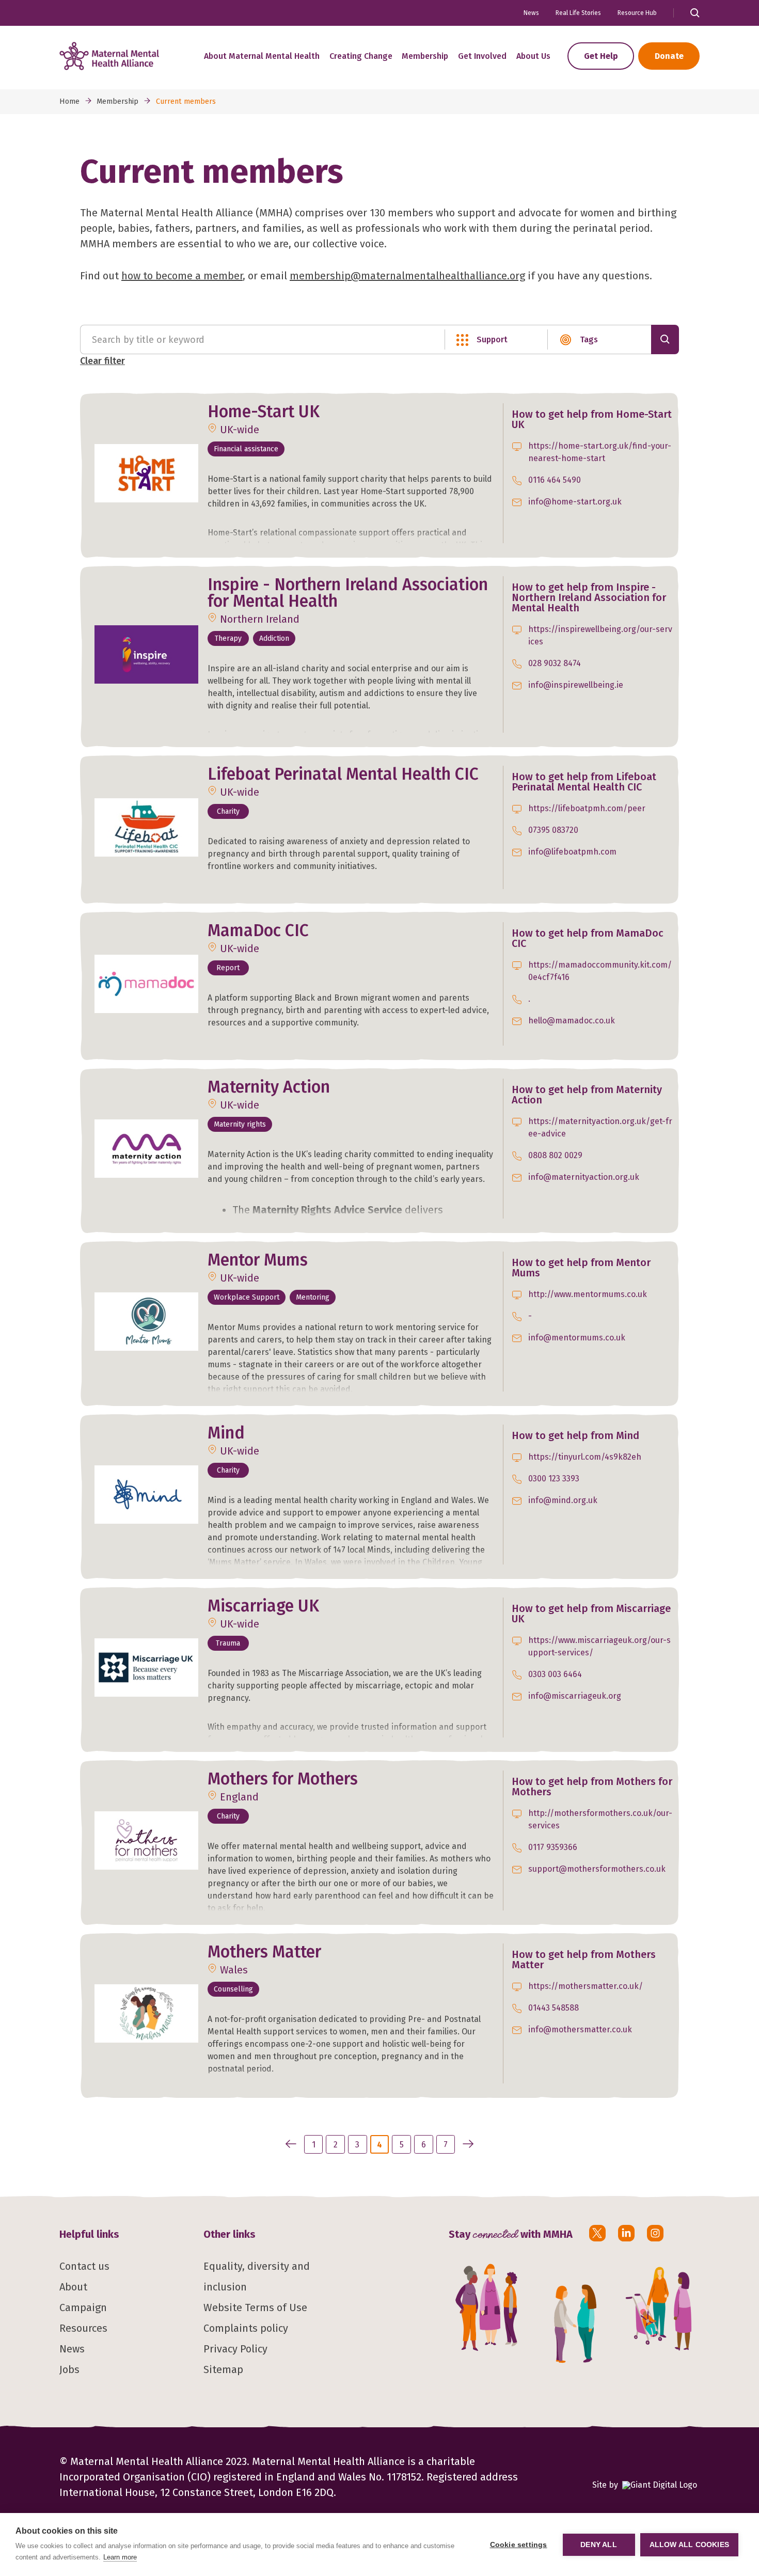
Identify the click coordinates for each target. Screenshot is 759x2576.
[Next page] (467, 2144)
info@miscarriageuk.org (575, 1696)
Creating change (361, 56)
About (73, 2287)
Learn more (120, 2557)
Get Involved (482, 56)
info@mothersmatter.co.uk (580, 2029)
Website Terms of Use (255, 2308)
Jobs (69, 2369)
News (531, 13)
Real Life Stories (578, 13)
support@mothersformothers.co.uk (597, 1869)
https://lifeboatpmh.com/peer (587, 808)
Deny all (599, 2545)
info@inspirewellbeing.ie (576, 685)
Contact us (84, 2266)
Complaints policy (246, 2328)
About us (533, 56)
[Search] (665, 339)
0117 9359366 (553, 1847)
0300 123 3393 (554, 1479)
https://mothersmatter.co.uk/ (586, 1986)
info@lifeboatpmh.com (572, 852)
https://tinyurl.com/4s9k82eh (585, 1457)
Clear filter (102, 361)
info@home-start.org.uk (575, 502)
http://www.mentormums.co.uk (588, 1294)
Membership (425, 56)
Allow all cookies (689, 2545)
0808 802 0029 (555, 1155)
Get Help (601, 56)
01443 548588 (554, 2008)
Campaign (83, 2308)
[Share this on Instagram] (655, 2233)
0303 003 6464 (555, 1674)
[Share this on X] (597, 2233)
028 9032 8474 (555, 663)
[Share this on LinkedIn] (626, 2233)
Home (69, 101)
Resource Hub (637, 13)
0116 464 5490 (555, 480)
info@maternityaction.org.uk (584, 1177)
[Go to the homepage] (109, 56)
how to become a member (182, 276)
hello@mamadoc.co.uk (572, 1021)
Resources (83, 2328)
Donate (669, 56)
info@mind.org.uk (563, 1500)
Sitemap (223, 2369)
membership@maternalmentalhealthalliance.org (407, 276)
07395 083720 (553, 830)
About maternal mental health (262, 56)
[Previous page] (291, 2144)
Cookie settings (519, 2545)
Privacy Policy (235, 2349)
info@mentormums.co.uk (577, 1338)
